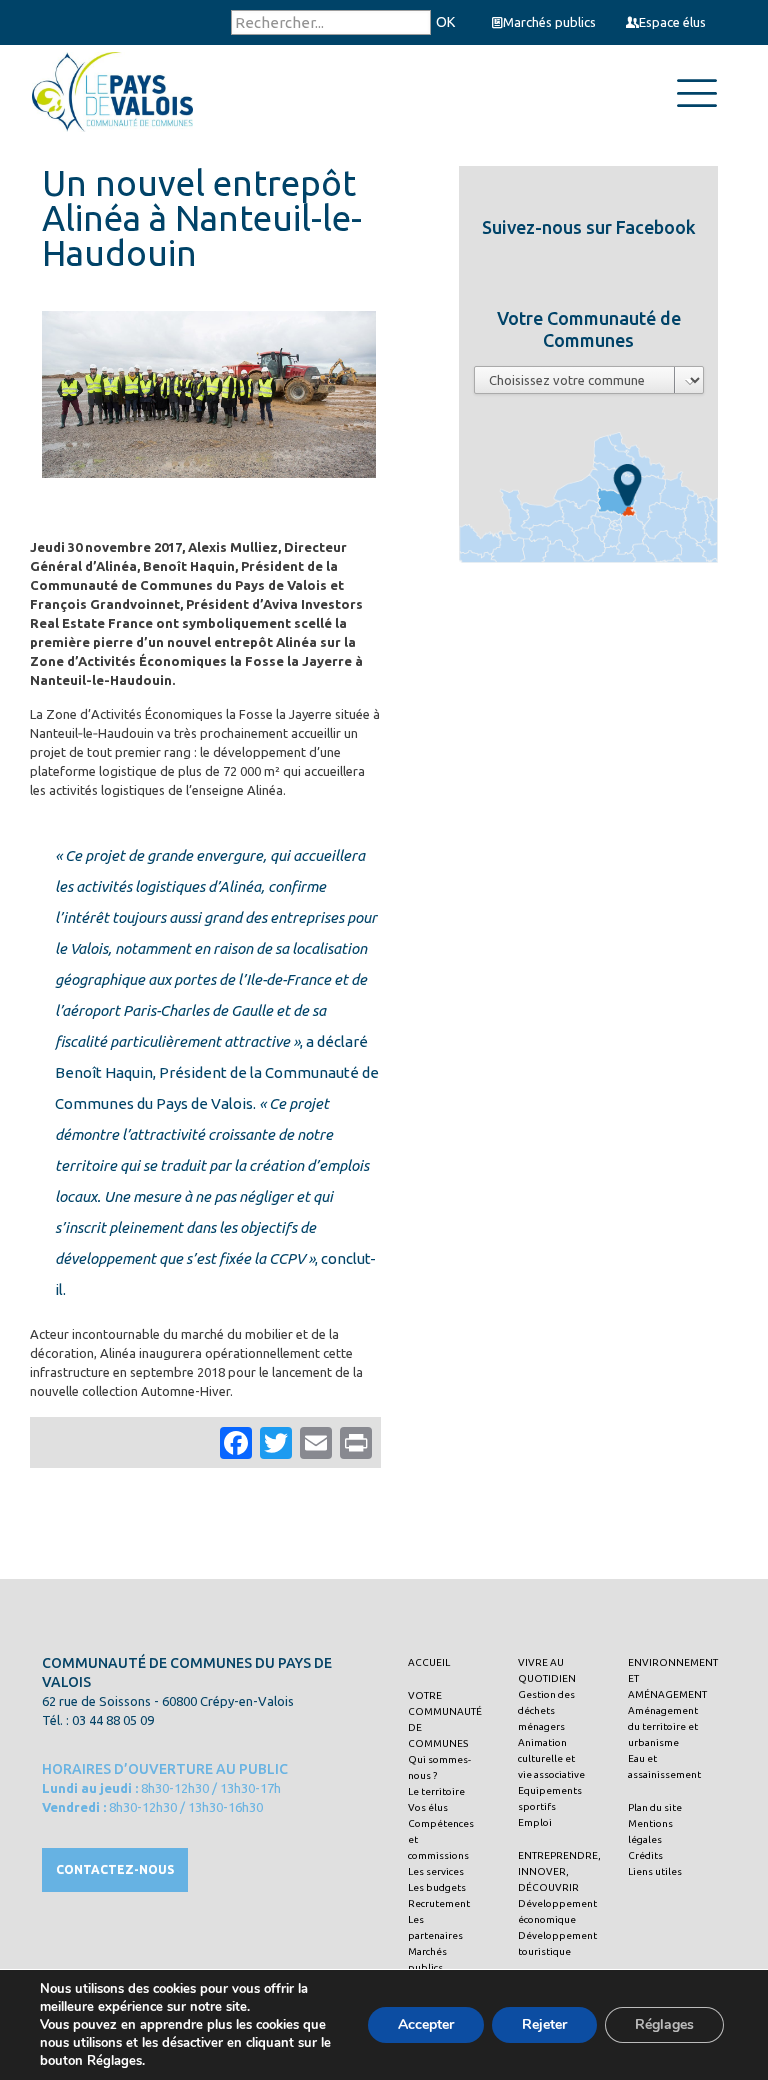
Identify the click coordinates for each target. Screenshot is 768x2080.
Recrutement (439, 1903)
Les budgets (437, 1887)
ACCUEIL (429, 1662)
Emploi (535, 1822)
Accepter (426, 2024)
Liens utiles (655, 1871)
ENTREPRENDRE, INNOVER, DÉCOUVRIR (559, 1871)
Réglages (664, 2024)
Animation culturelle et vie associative (551, 1758)
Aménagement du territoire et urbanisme (663, 1726)
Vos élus (428, 1807)
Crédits (645, 1855)
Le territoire (436, 1791)
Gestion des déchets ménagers (546, 1710)
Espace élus (672, 22)
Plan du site (655, 1807)
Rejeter (544, 2024)
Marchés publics (549, 22)
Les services (436, 1871)
